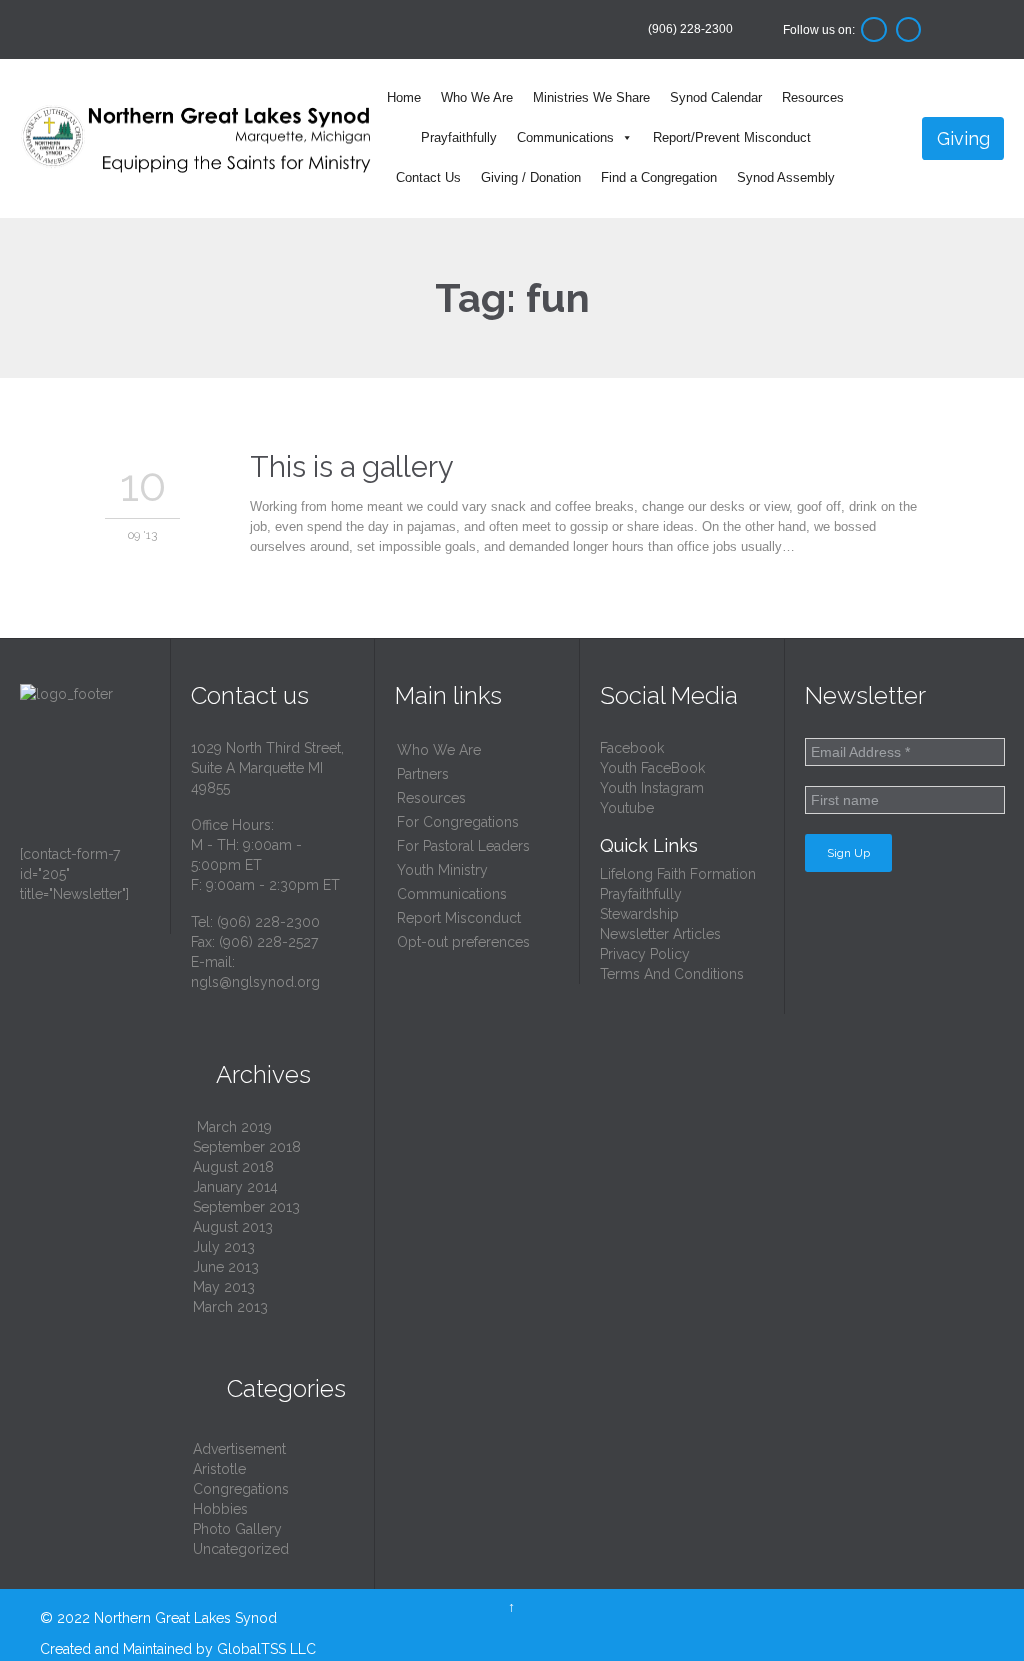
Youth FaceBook (652, 768)
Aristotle (219, 1469)
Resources (813, 97)
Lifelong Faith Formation (678, 874)
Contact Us (428, 177)
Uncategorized (241, 1549)
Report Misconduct (459, 918)
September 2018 (247, 1147)
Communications (565, 137)
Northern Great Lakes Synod (185, 1618)
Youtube (627, 808)
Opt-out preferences (463, 942)
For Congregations (458, 822)
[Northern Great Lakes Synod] (198, 138)
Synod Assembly (786, 177)
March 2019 (234, 1127)
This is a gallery (352, 467)
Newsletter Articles (660, 934)
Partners (423, 774)
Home (404, 97)
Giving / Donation (531, 177)
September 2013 (246, 1207)
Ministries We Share (591, 97)
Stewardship (639, 914)
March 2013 (230, 1307)
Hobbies (220, 1509)
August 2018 (233, 1167)
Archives (251, 1074)
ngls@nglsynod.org (255, 982)
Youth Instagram (652, 788)
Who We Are (477, 97)
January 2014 (235, 1187)
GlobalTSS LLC (266, 1649)
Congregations (241, 1489)
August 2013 (233, 1227)
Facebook (632, 748)
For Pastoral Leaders (463, 846)
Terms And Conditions (672, 974)
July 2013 (224, 1247)
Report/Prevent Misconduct (732, 137)
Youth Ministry (442, 870)
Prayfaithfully (459, 137)
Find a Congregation (659, 177)
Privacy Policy (645, 954)
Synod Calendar (716, 97)
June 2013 (226, 1267)
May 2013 (224, 1287)
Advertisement (239, 1449)
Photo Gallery (237, 1529)
